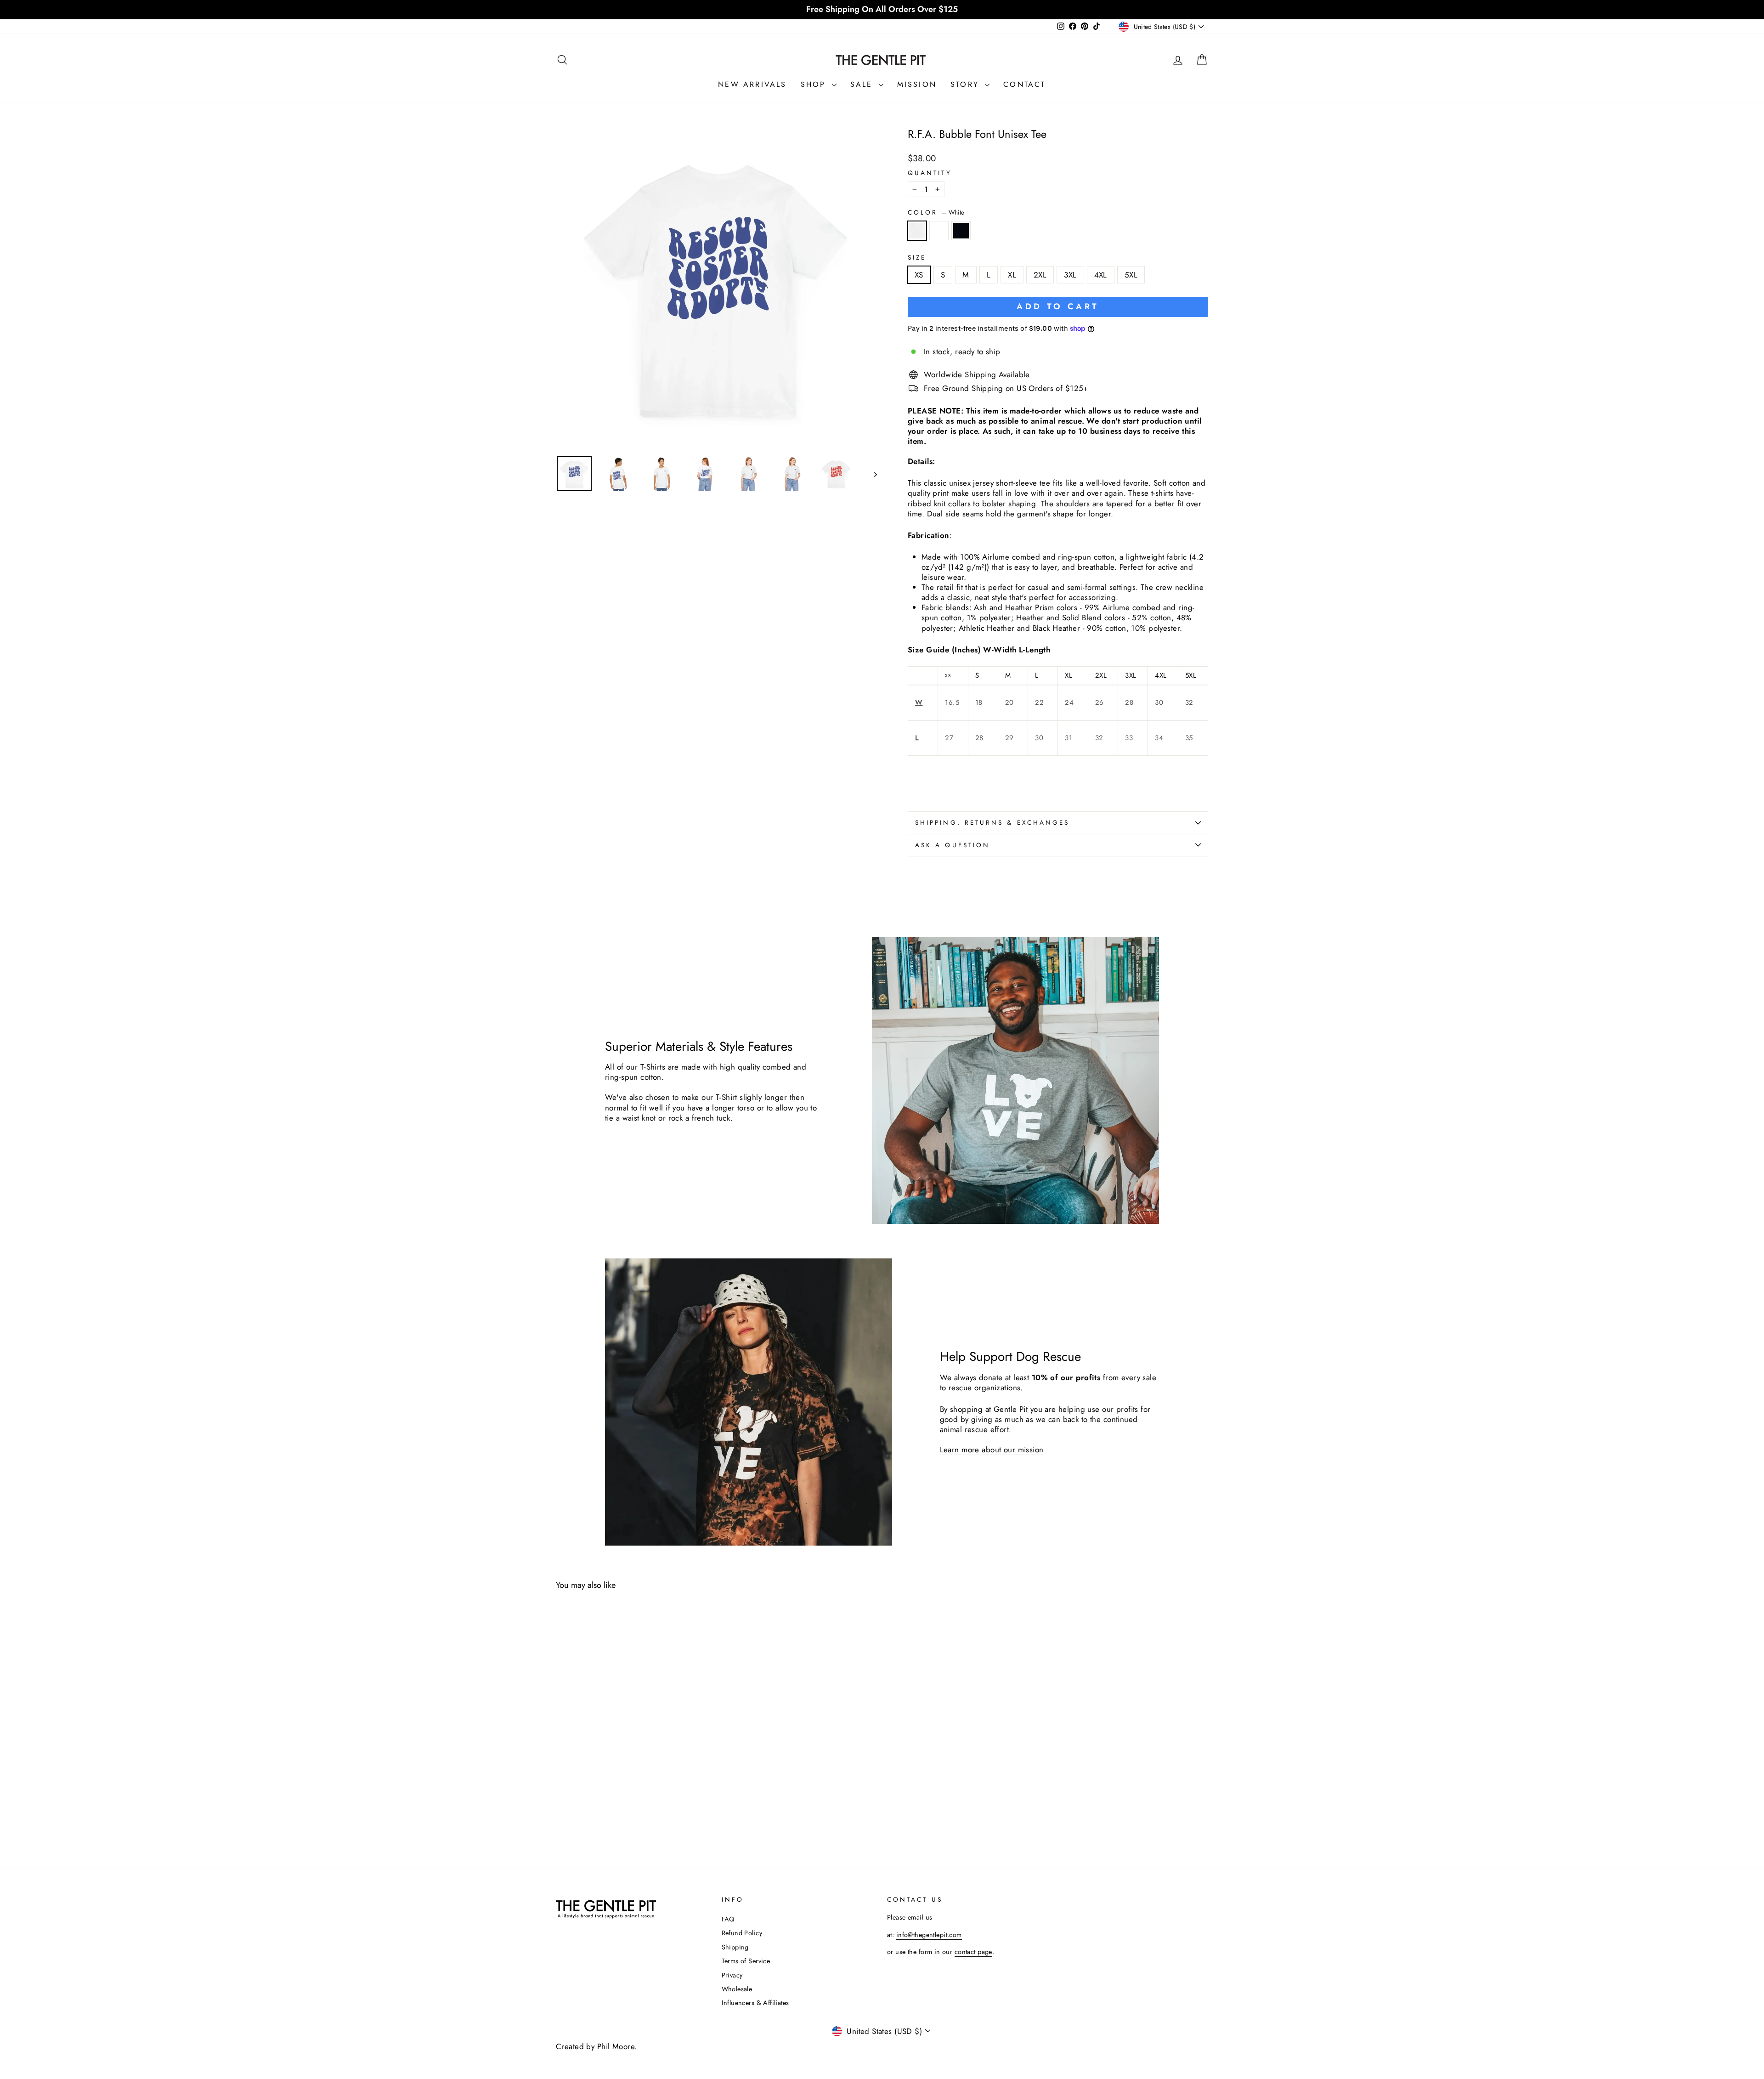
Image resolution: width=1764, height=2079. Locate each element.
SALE (863, 84)
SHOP (815, 84)
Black (961, 231)
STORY (967, 84)
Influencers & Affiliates (755, 2003)
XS (919, 275)
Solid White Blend (939, 231)
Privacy (732, 1975)
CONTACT (1024, 84)
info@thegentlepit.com (929, 1935)
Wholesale (737, 1989)
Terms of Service (746, 1961)
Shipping (735, 1947)
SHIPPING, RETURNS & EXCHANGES (992, 822)
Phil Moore (616, 2046)
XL (1012, 275)
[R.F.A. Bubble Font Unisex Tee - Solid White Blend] (574, 1802)
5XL (1131, 275)
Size (917, 258)
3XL (1070, 275)
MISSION (917, 84)
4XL (1101, 275)
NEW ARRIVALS (752, 84)
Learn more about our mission (992, 1450)
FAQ (728, 1919)
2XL (1040, 275)
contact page (973, 1952)
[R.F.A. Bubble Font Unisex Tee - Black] (587, 1802)
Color (936, 213)
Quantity (930, 173)
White (917, 231)
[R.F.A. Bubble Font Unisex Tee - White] (562, 1802)
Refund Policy (742, 1933)
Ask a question (953, 845)
